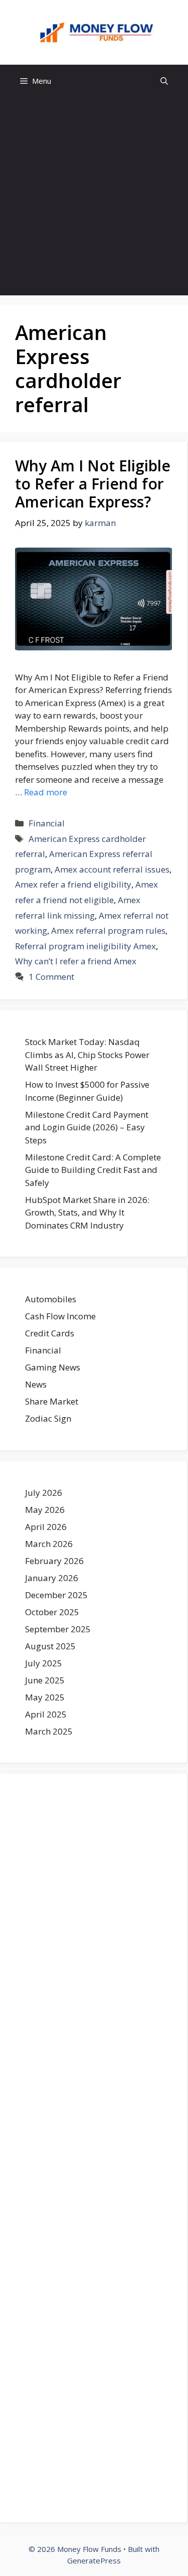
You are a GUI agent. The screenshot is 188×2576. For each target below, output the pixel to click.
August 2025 (50, 1646)
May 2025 (45, 1697)
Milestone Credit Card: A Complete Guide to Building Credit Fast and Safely (93, 1170)
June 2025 (45, 1680)
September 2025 (58, 1629)
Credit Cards (50, 1333)
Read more (46, 792)
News (36, 1384)
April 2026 (46, 1527)
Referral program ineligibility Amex (85, 946)
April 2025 (46, 1714)
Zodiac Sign (48, 1418)
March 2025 (49, 1731)
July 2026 (44, 1493)
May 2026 (45, 1510)
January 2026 (52, 1578)
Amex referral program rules (108, 930)
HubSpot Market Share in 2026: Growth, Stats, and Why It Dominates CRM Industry (87, 1213)
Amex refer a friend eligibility (73, 884)
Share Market (52, 1401)
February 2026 (54, 1561)
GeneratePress (94, 2560)
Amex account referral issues (112, 869)
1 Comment (51, 977)
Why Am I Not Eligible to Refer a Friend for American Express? (93, 484)
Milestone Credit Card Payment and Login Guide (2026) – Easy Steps (87, 1127)
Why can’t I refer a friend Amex (76, 961)
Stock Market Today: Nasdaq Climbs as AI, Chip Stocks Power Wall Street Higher (87, 1055)
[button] (164, 81)
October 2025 (52, 1612)
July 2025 (44, 1663)
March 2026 (49, 1544)
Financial (47, 823)
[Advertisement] (94, 196)
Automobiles (51, 1299)
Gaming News (53, 1367)
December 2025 (56, 1595)
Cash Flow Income (60, 1316)
